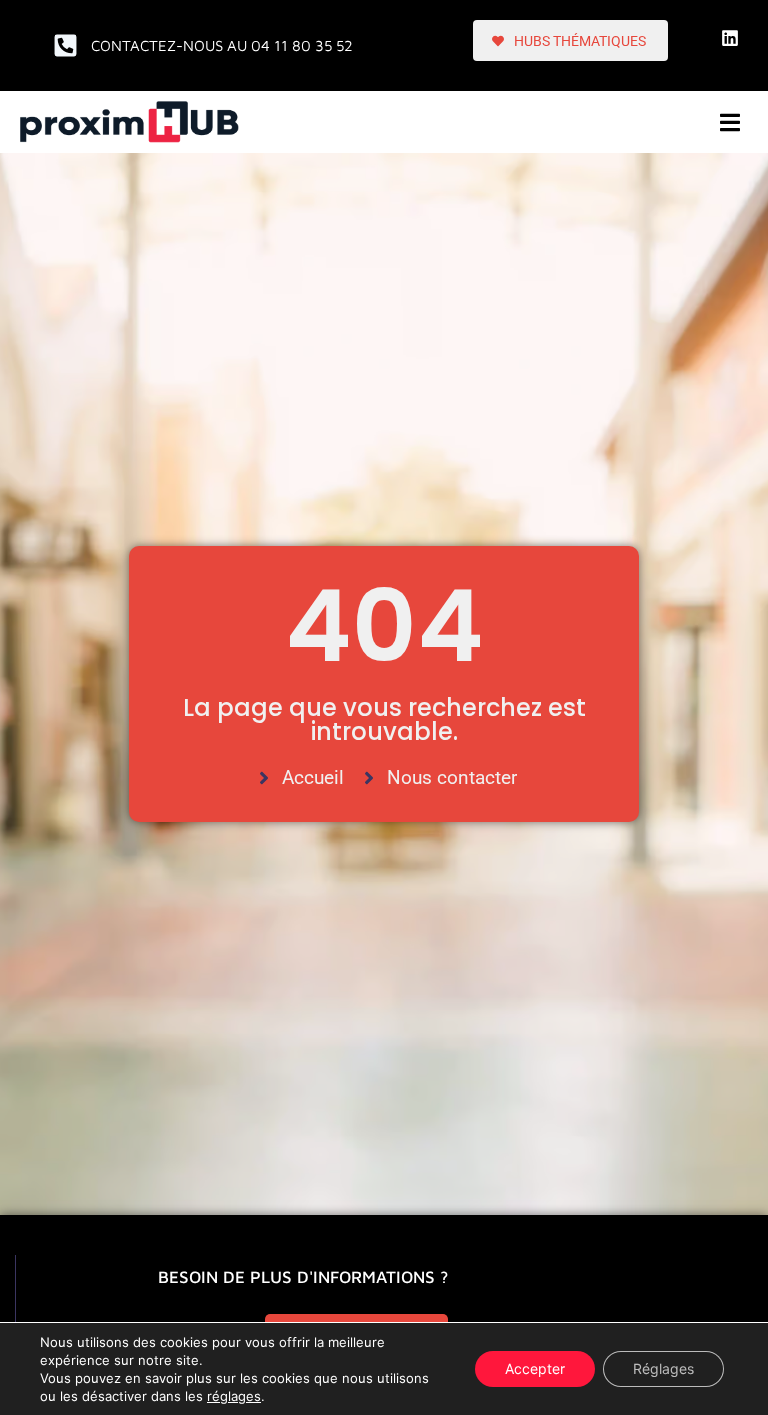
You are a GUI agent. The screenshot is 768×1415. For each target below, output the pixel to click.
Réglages (663, 1368)
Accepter (535, 1368)
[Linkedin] (730, 38)
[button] (730, 122)
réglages (234, 1396)
